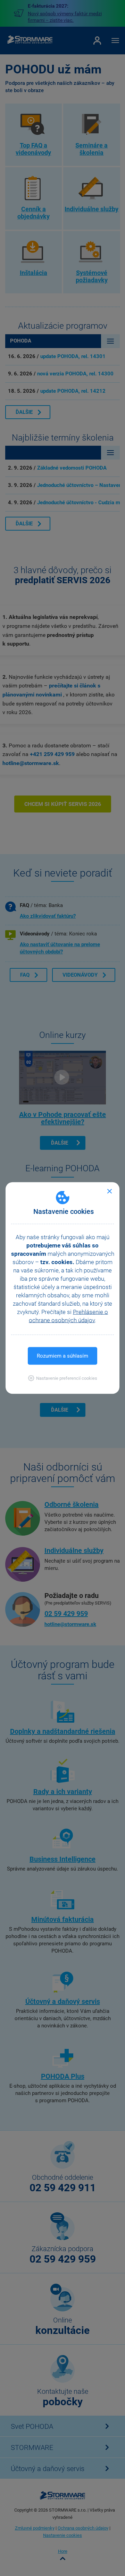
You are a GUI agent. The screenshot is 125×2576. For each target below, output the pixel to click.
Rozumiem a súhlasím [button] (62, 1356)
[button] (63, 1378)
